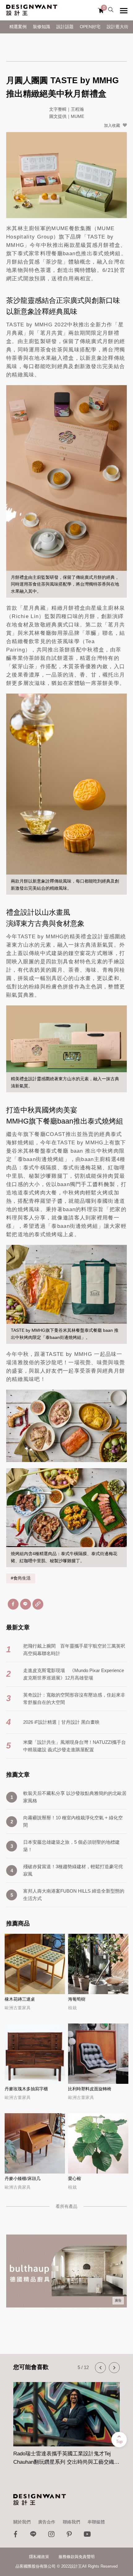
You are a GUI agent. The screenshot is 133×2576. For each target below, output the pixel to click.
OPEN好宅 (90, 27)
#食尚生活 (21, 1578)
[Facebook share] (13, 1604)
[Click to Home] (32, 10)
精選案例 (18, 27)
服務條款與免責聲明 (77, 2557)
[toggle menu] (124, 11)
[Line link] (33, 2536)
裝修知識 (41, 27)
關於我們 (22, 2522)
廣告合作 (47, 2522)
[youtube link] (87, 2536)
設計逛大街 (118, 27)
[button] (100, 2368)
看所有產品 (66, 2206)
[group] (66, 2420)
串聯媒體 (96, 2522)
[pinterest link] (69, 2536)
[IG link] (51, 2536)
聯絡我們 (71, 2522)
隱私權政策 (39, 2557)
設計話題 (65, 27)
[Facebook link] (15, 2536)
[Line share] (26, 1604)
